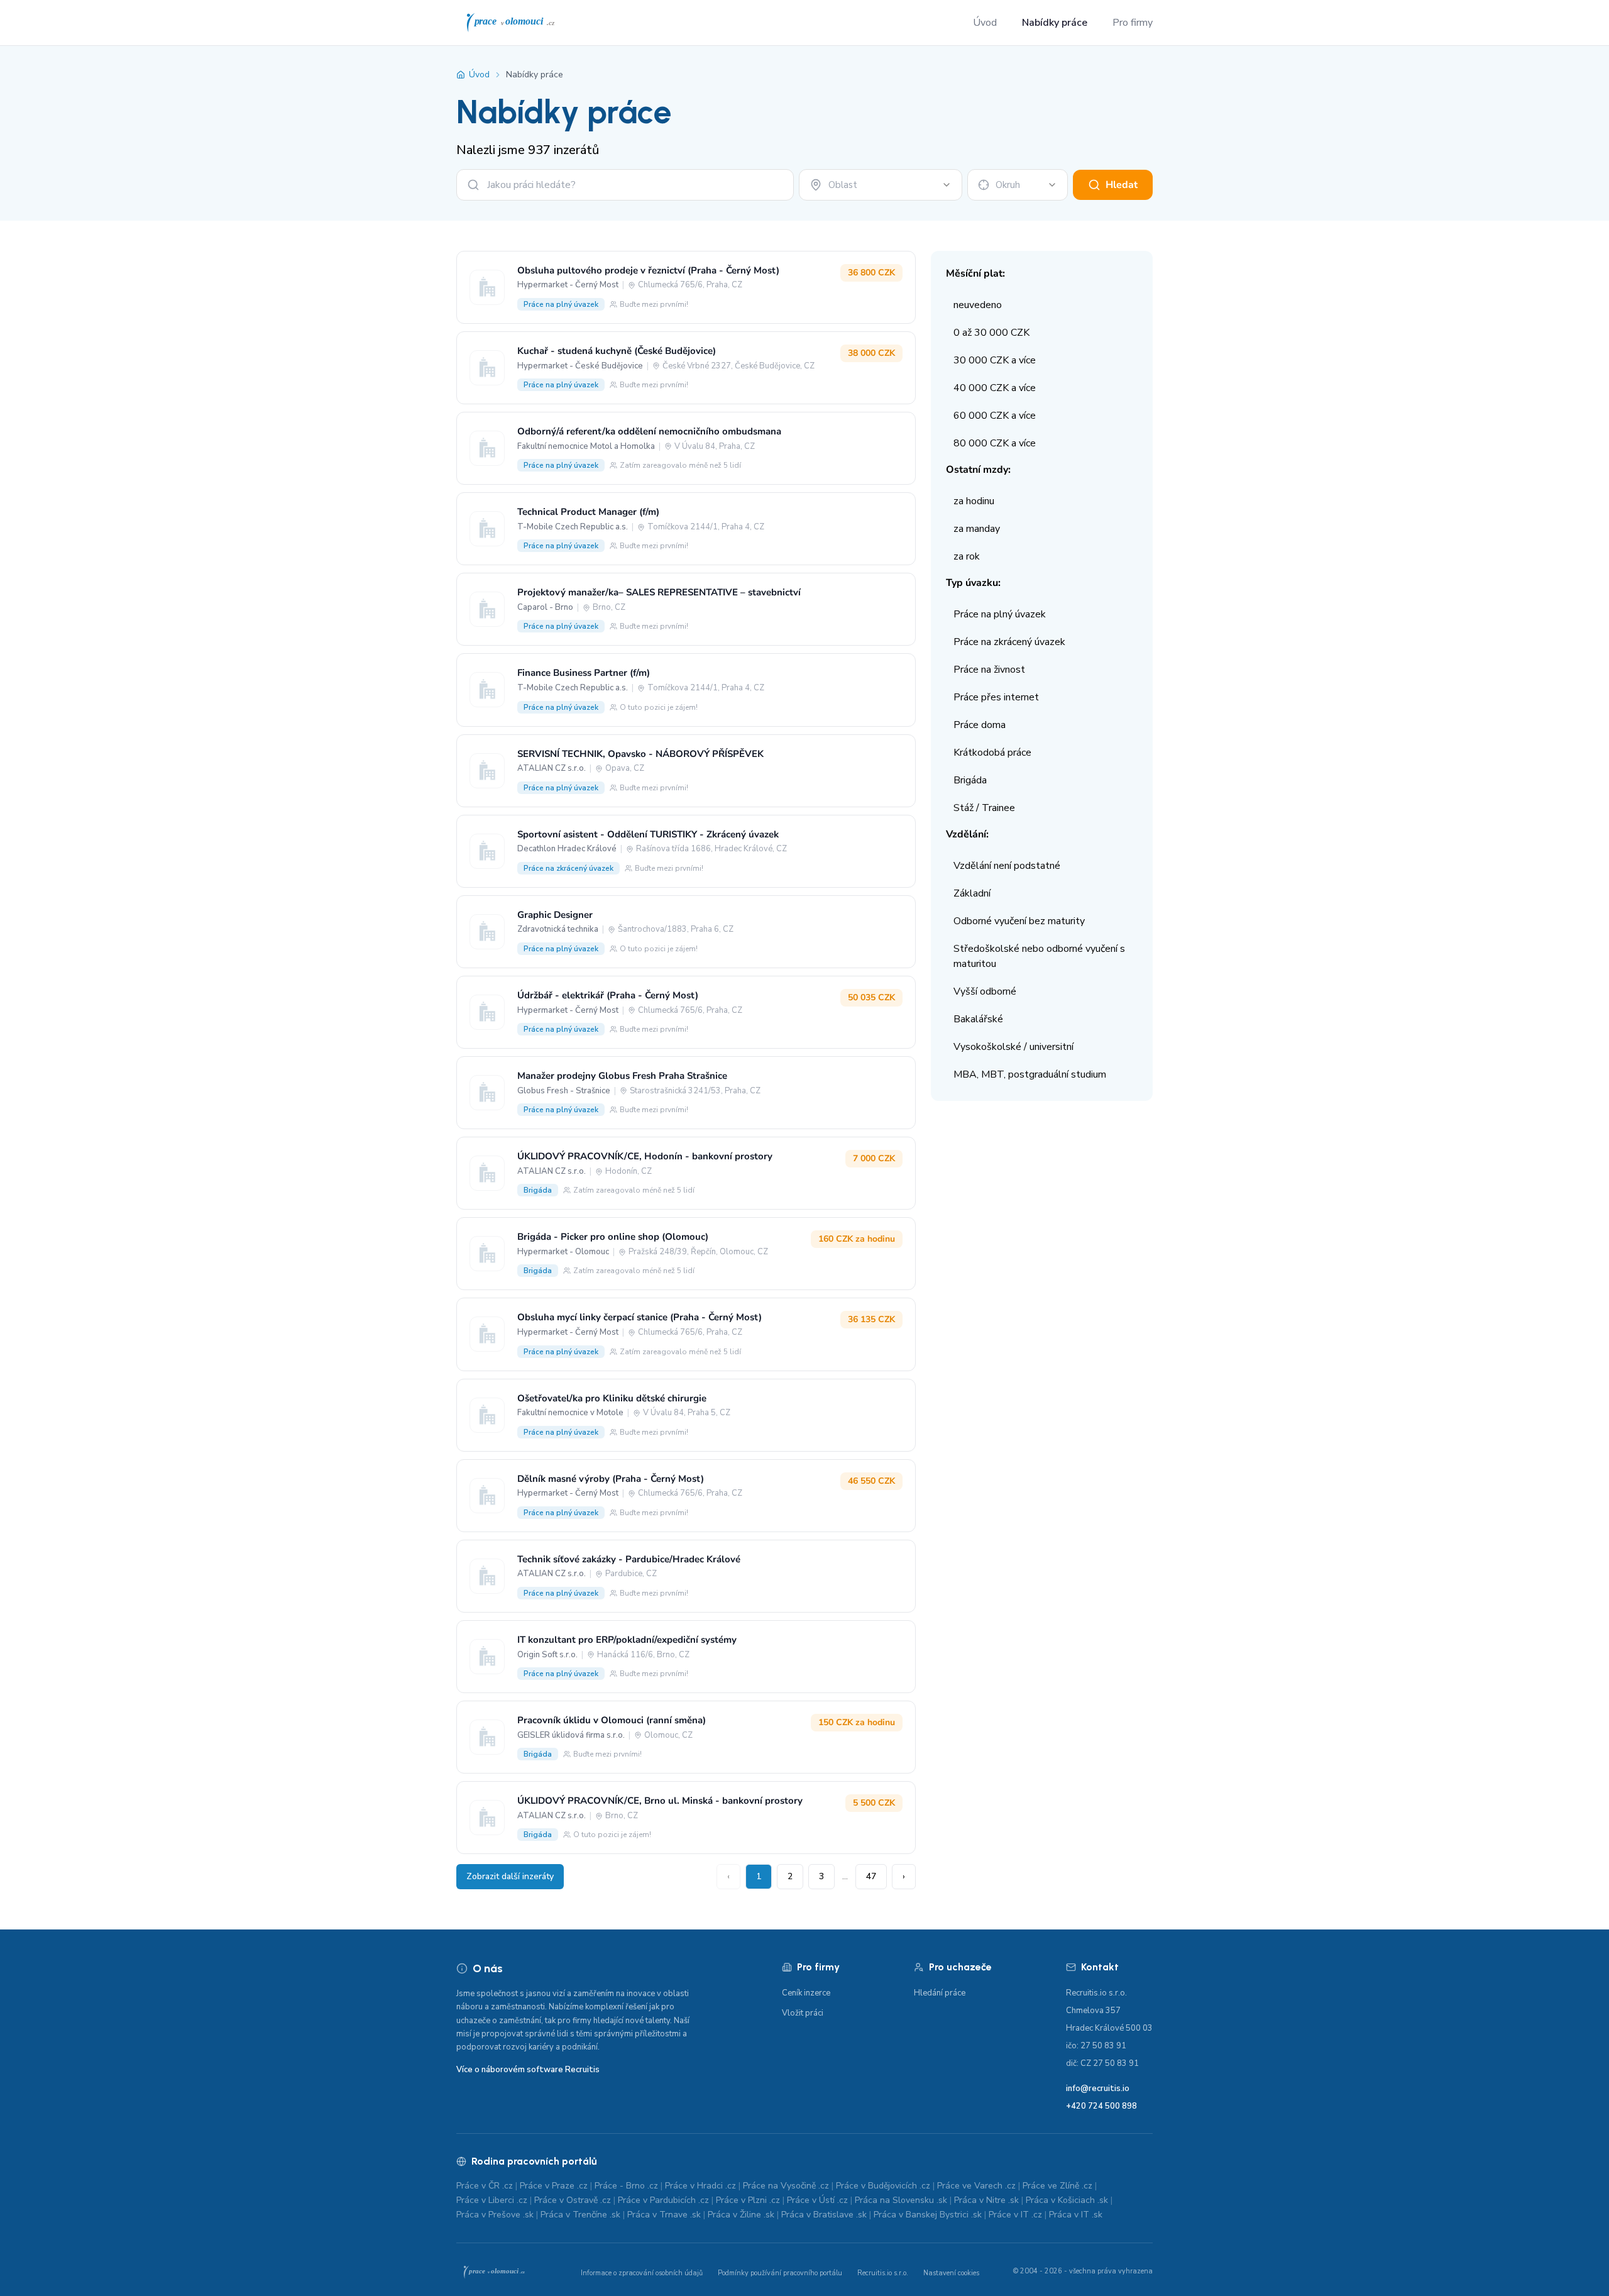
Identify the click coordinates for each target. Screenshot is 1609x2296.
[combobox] (881, 185)
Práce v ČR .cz (485, 2186)
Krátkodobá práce (992, 753)
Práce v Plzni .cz (748, 2200)
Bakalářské (978, 1019)
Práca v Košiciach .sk (1067, 2200)
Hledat (1122, 185)
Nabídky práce (1055, 23)
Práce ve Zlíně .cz (1057, 2186)
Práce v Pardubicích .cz (663, 2200)
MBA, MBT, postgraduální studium (1030, 1074)
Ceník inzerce (806, 1993)
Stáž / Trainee (984, 808)
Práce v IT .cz (1015, 2215)
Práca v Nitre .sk (986, 2200)
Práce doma (980, 725)
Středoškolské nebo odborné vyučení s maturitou (1039, 956)
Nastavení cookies (951, 2273)
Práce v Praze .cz (554, 2186)
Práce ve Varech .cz (976, 2186)
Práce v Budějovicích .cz (883, 2186)
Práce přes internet (996, 697)
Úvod (985, 23)
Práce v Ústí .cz (817, 2200)
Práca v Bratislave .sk (824, 2215)
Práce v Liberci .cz (492, 2200)
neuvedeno (978, 305)
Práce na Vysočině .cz (786, 2186)
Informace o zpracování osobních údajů (642, 2273)
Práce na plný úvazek (1000, 614)
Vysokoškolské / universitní (1013, 1047)
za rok (967, 556)
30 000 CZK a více (995, 360)
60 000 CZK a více (995, 416)
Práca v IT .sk (1076, 2215)
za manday (977, 529)
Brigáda (970, 780)
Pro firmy (1133, 23)
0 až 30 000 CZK (991, 333)
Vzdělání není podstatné (1007, 866)
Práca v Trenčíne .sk (580, 2215)
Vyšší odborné (985, 991)
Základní (972, 893)
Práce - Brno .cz (626, 2186)
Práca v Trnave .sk (664, 2215)
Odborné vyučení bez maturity (1019, 921)
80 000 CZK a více (995, 443)
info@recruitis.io (1098, 2089)
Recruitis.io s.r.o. (883, 2273)
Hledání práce (940, 1993)
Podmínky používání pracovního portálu (780, 2273)
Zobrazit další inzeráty (510, 1876)
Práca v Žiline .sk (741, 2215)
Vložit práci (803, 2013)
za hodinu (974, 501)
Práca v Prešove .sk (495, 2215)
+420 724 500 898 (1101, 2106)
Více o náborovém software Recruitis (528, 2070)
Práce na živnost (989, 670)
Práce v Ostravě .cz (573, 2200)
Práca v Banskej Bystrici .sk (928, 2215)
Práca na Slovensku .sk (901, 2200)
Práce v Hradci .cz (700, 2186)
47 (871, 1876)
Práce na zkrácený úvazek (1009, 642)
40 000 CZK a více (995, 388)
